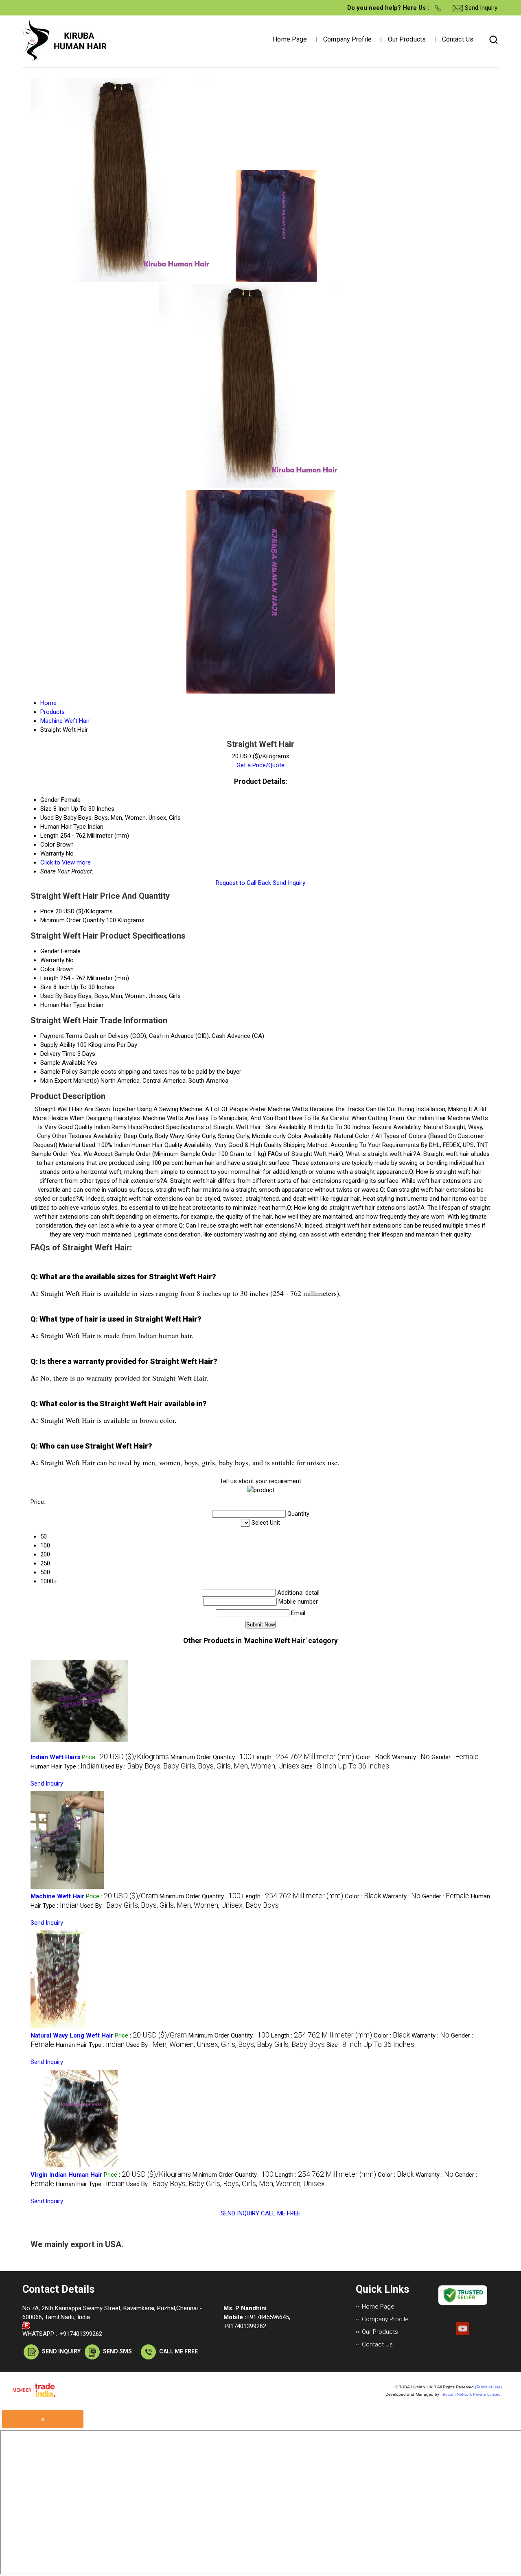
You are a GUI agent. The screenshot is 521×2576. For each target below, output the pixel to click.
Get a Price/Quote (260, 765)
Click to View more (66, 862)
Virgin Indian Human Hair (66, 2175)
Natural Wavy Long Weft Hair (72, 2035)
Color (48, 969)
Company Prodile (385, 2319)
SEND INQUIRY (240, 2213)
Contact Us (458, 39)
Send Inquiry (289, 883)
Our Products (407, 39)
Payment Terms (61, 1036)
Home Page (290, 39)
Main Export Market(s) (70, 1081)
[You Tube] (463, 2333)
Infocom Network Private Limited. (471, 2394)
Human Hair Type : (65, 1766)
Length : (304, 1757)
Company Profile (347, 39)
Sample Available (63, 1063)
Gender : (455, 1757)
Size (46, 987)
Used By (51, 996)
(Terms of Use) (488, 2387)
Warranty (52, 960)
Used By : (200, 1766)
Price (47, 911)
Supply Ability (58, 1045)
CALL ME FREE (281, 2213)
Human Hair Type (63, 1005)
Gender (50, 951)
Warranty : (411, 1757)
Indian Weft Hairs (55, 1757)
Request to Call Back (243, 883)
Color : (373, 1757)
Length (49, 978)
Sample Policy (59, 1072)
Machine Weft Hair (57, 1896)
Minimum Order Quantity (72, 920)
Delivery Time (58, 1054)
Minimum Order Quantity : (211, 1757)
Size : (345, 1766)
